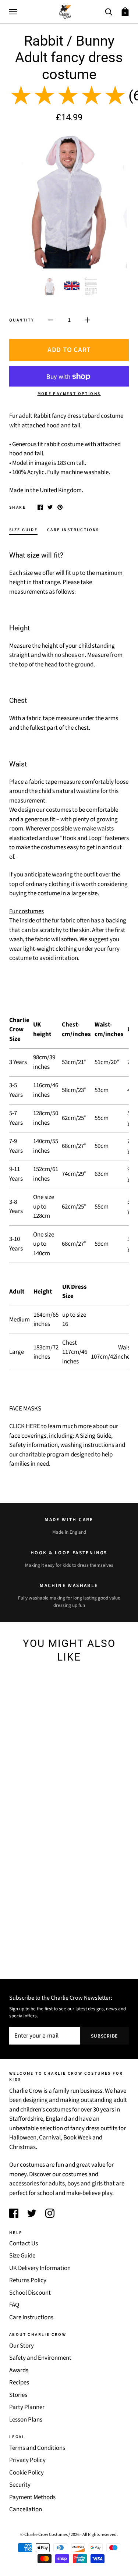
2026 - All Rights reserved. (94, 2534)
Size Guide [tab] (23, 530)
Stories (18, 2395)
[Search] (109, 11)
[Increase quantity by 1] (88, 320)
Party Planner (27, 2407)
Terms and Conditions (37, 2448)
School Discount (30, 2293)
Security (20, 2485)
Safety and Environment (40, 2358)
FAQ (14, 2305)
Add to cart (69, 350)
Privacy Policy (27, 2460)
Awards (19, 2370)
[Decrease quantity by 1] (51, 320)
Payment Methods (32, 2497)
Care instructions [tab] (73, 530)
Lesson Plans (26, 2420)
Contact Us (24, 2244)
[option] (69, 200)
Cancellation (26, 2509)
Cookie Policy (26, 2473)
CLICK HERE (25, 1426)
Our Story (22, 2346)
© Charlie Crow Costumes (44, 2534)
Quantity (22, 320)
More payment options (69, 394)
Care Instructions (31, 2317)
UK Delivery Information (40, 2268)
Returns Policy (28, 2280)
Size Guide (22, 2256)
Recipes (19, 2383)
